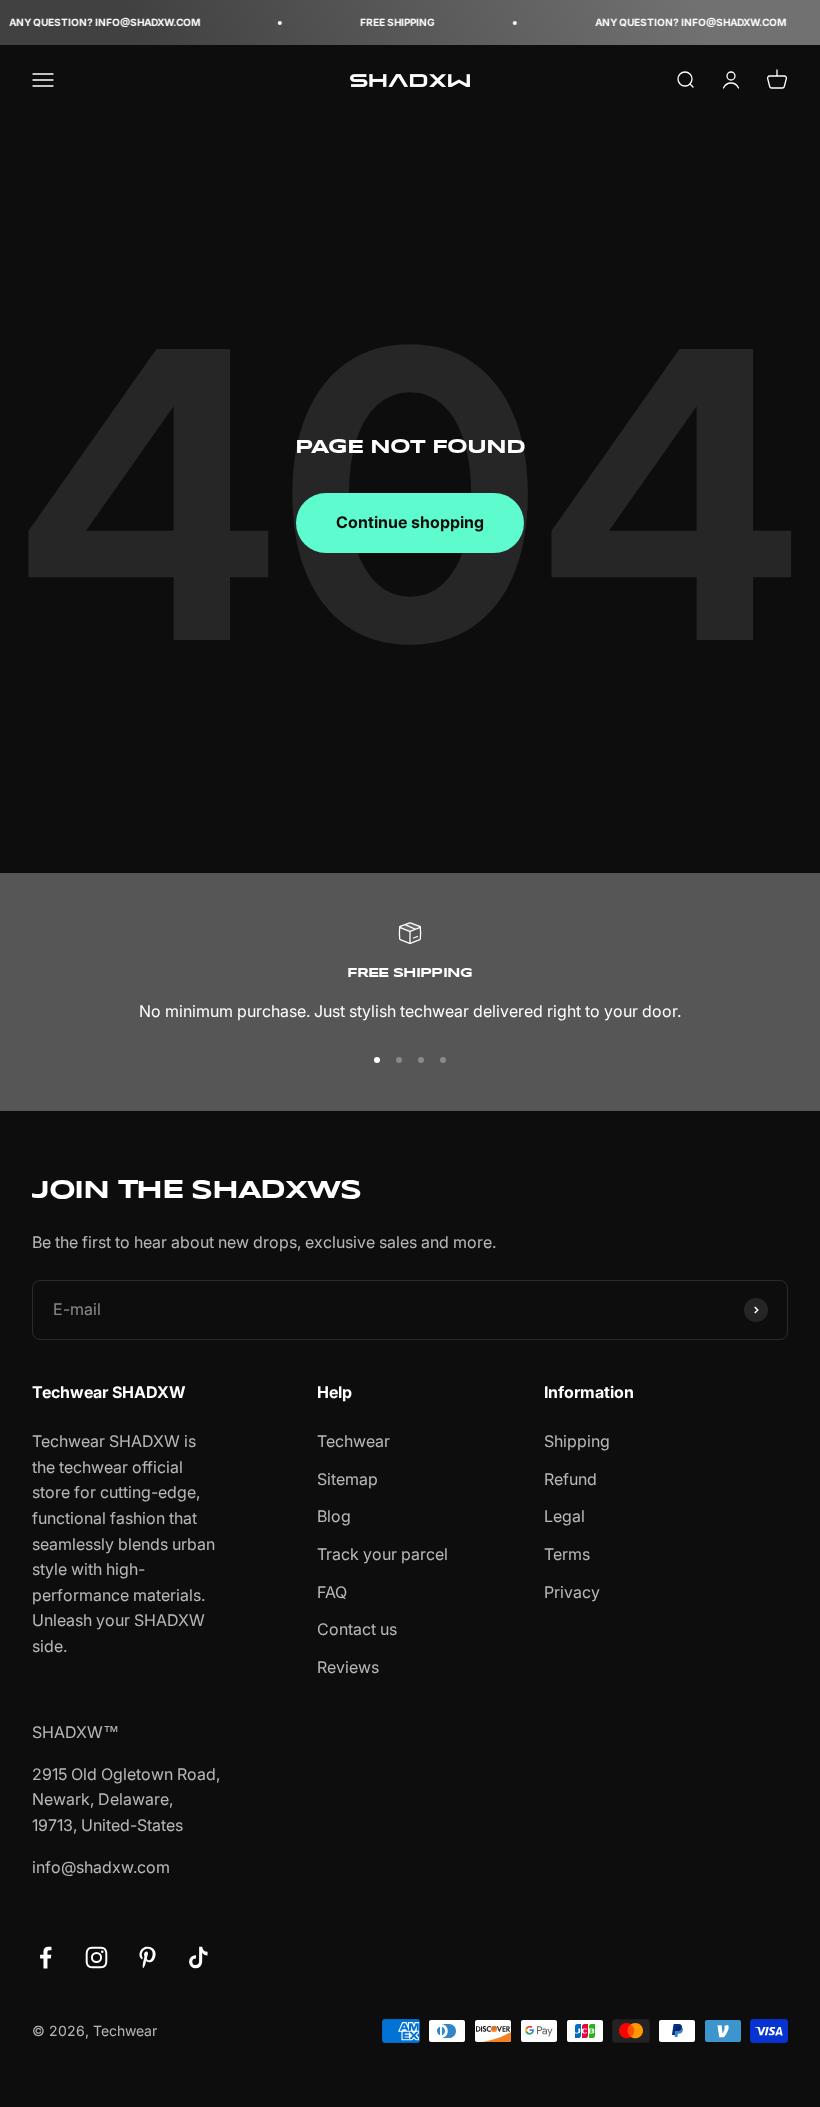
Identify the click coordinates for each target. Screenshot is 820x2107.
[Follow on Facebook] (45, 1957)
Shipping (577, 1441)
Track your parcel (382, 1554)
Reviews (348, 1667)
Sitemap (347, 1479)
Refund (570, 1479)
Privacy (572, 1592)
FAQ (332, 1592)
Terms (567, 1554)
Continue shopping (410, 522)
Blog (334, 1516)
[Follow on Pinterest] (147, 1957)
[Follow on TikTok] (198, 1957)
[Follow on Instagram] (96, 1957)
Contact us (357, 1629)
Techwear (353, 1441)
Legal (564, 1516)
